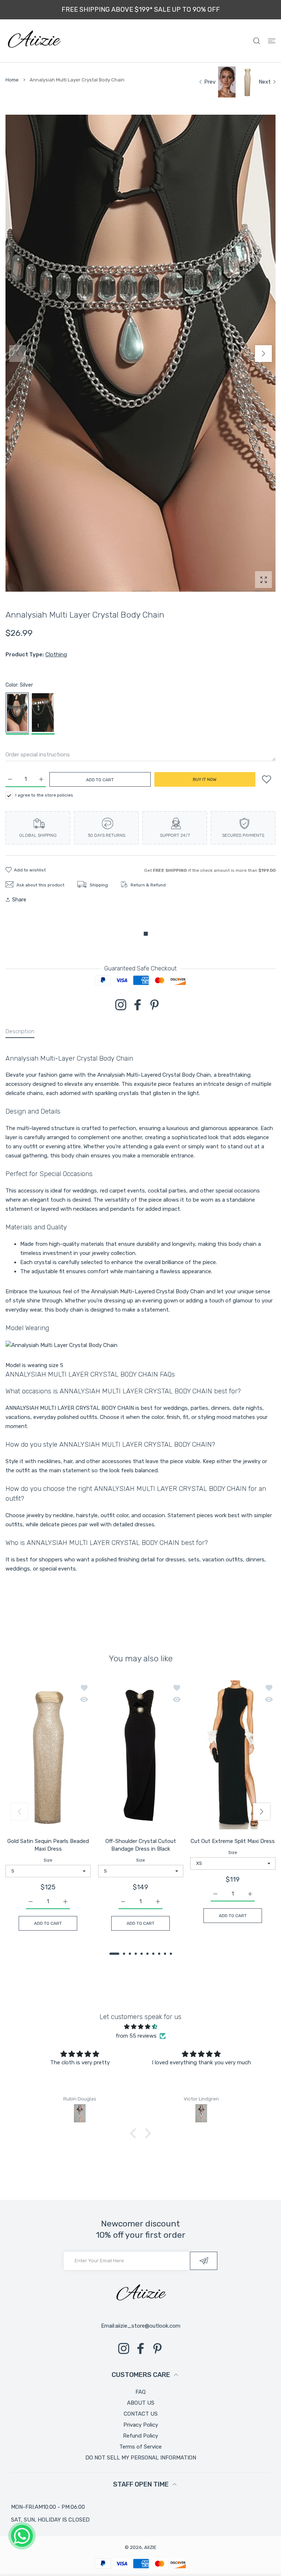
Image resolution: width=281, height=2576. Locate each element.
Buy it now (205, 779)
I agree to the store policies (44, 795)
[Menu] (272, 41)
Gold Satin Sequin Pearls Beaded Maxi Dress (48, 1845)
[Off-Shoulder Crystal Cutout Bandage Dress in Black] (141, 1756)
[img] (140, 2027)
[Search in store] (257, 41)
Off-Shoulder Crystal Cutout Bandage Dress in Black (140, 1845)
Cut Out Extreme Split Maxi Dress (233, 1841)
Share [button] (19, 900)
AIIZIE (150, 2547)
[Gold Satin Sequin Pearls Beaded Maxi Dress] (48, 1756)
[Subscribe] (204, 2261)
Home (12, 80)
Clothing (56, 655)
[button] (263, 354)
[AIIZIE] (34, 41)
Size (48, 1860)
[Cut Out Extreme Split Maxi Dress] (233, 1756)
